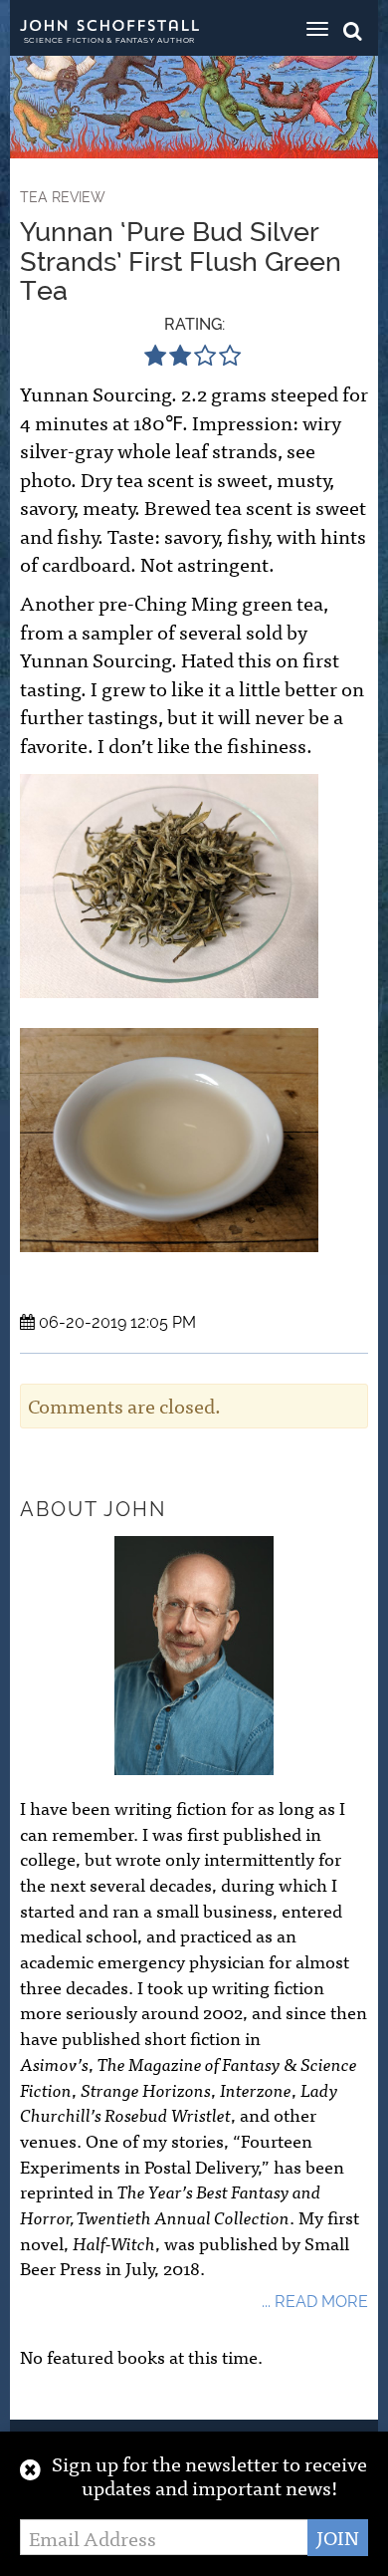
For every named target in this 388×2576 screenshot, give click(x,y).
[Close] (30, 2468)
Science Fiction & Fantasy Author (110, 40)
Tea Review (63, 197)
